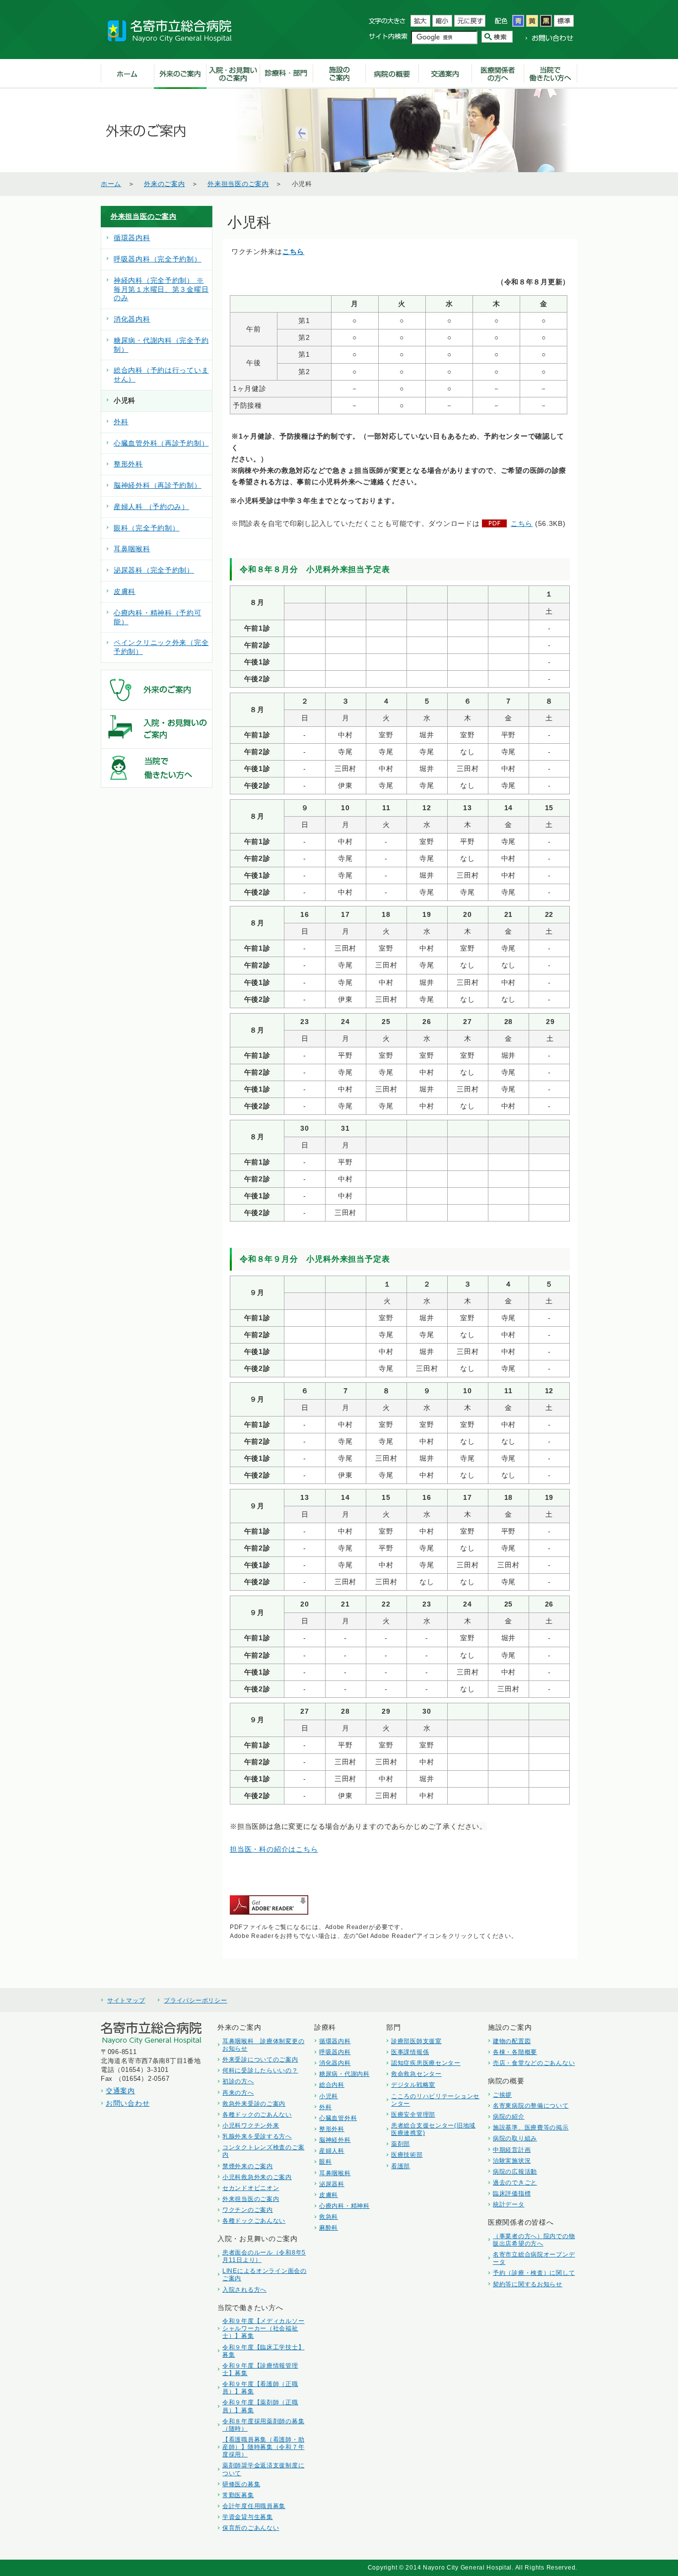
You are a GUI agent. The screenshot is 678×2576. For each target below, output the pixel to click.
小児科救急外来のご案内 (257, 2177)
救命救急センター (416, 2074)
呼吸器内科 (335, 2052)
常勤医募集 (238, 2495)
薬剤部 (401, 2144)
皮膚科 (125, 592)
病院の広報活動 (515, 2171)
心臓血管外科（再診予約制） (161, 443)
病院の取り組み (515, 2138)
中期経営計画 (512, 2150)
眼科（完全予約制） (146, 528)
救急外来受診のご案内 (254, 2103)
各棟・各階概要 (515, 2052)
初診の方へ (238, 2081)
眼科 (325, 2161)
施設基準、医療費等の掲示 (531, 2127)
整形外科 (128, 464)
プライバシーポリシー (195, 2000)
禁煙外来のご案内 (248, 2166)
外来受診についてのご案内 (260, 2059)
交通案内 (120, 2091)
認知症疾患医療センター (426, 2063)
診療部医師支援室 (416, 2041)
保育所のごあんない (251, 2528)
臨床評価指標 (512, 2193)
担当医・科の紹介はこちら (274, 1849)
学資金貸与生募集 (248, 2517)
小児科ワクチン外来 (251, 2125)
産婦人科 (332, 2151)
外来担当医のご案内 (238, 184)
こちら (293, 252)
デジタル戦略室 (413, 2085)
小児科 (329, 2096)
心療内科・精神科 (344, 2206)
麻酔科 (329, 2227)
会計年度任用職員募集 (254, 2506)
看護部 (401, 2166)
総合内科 (332, 2085)
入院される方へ (244, 2289)
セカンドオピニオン (251, 2188)
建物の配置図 (512, 2041)
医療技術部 (407, 2155)
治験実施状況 (512, 2160)
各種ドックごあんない (254, 2221)
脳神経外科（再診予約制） (158, 485)
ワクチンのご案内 (248, 2210)
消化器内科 (132, 319)
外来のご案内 (164, 184)
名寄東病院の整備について (531, 2105)
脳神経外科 (335, 2140)
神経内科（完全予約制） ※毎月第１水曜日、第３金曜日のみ (161, 290)
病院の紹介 (509, 2116)
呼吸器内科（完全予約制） (158, 259)
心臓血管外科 (338, 2118)
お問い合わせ (128, 2103)
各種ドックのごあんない (257, 2114)
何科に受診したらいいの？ (260, 2070)
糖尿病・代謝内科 (344, 2074)
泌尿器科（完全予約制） (154, 570)
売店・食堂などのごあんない (534, 2063)
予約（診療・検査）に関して (534, 2273)
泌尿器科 (332, 2184)
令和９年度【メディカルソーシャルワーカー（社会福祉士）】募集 (263, 2328)
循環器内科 (132, 238)
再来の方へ (238, 2093)
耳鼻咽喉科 (132, 549)
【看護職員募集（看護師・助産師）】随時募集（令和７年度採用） (263, 2447)
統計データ (509, 2204)
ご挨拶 (502, 2094)
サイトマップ (126, 2000)
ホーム (111, 184)
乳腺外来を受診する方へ (257, 2136)
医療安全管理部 (413, 2114)
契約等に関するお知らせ (528, 2284)
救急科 (329, 2217)
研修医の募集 (241, 2484)
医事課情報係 (410, 2052)
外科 (121, 422)
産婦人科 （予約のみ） (151, 507)
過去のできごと (515, 2182)
